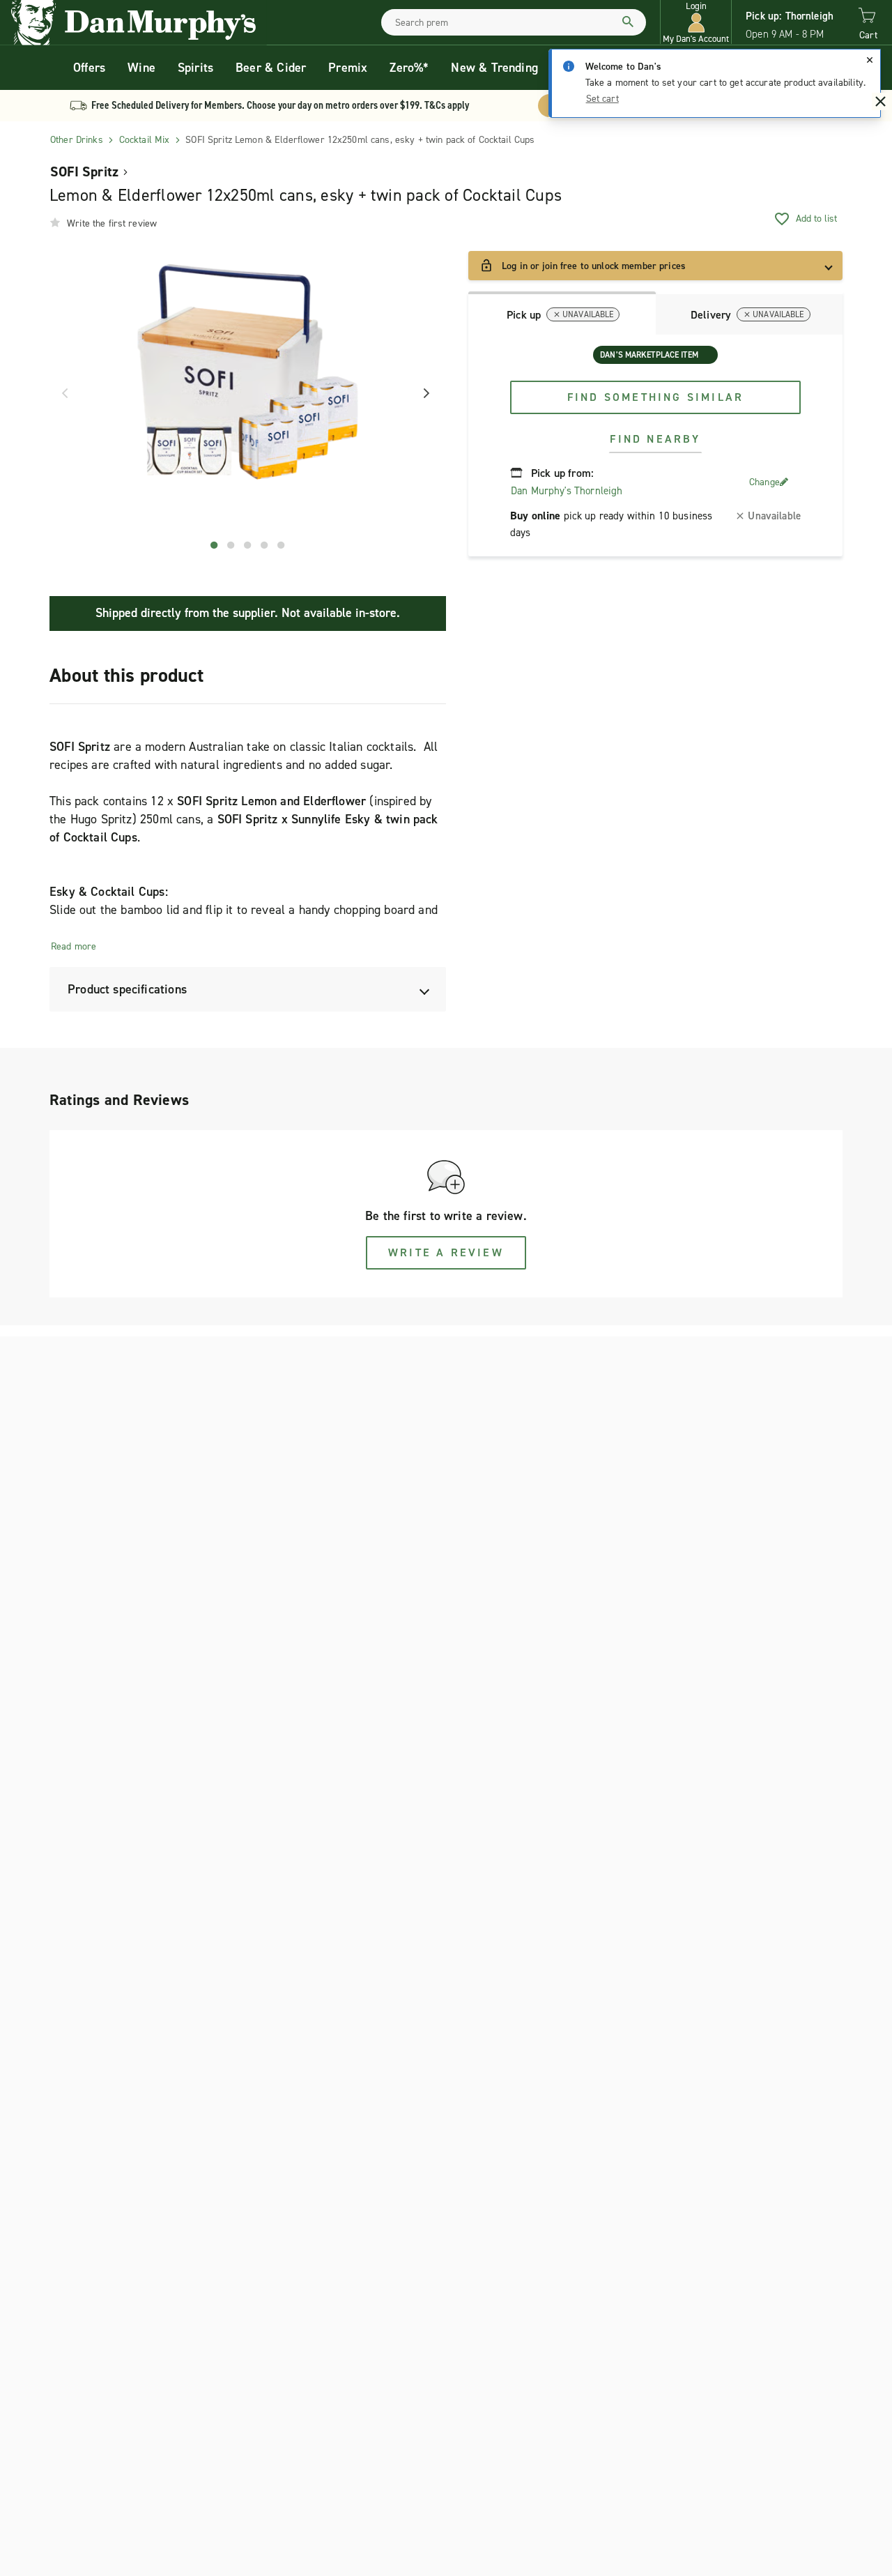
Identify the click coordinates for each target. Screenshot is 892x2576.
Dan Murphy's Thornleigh (567, 491)
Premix (348, 68)
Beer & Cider (271, 68)
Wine (141, 68)
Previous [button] (60, 393)
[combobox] (514, 22)
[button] (696, 23)
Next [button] (422, 393)
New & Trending (494, 68)
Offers (89, 68)
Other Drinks (77, 140)
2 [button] (231, 545)
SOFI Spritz (84, 172)
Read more (74, 946)
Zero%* (409, 68)
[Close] (870, 60)
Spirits (195, 68)
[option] (248, 394)
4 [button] (265, 545)
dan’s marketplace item (649, 355)
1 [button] (215, 545)
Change (764, 482)
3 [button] (248, 545)
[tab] (562, 313)
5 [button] (282, 545)
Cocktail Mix (145, 140)
